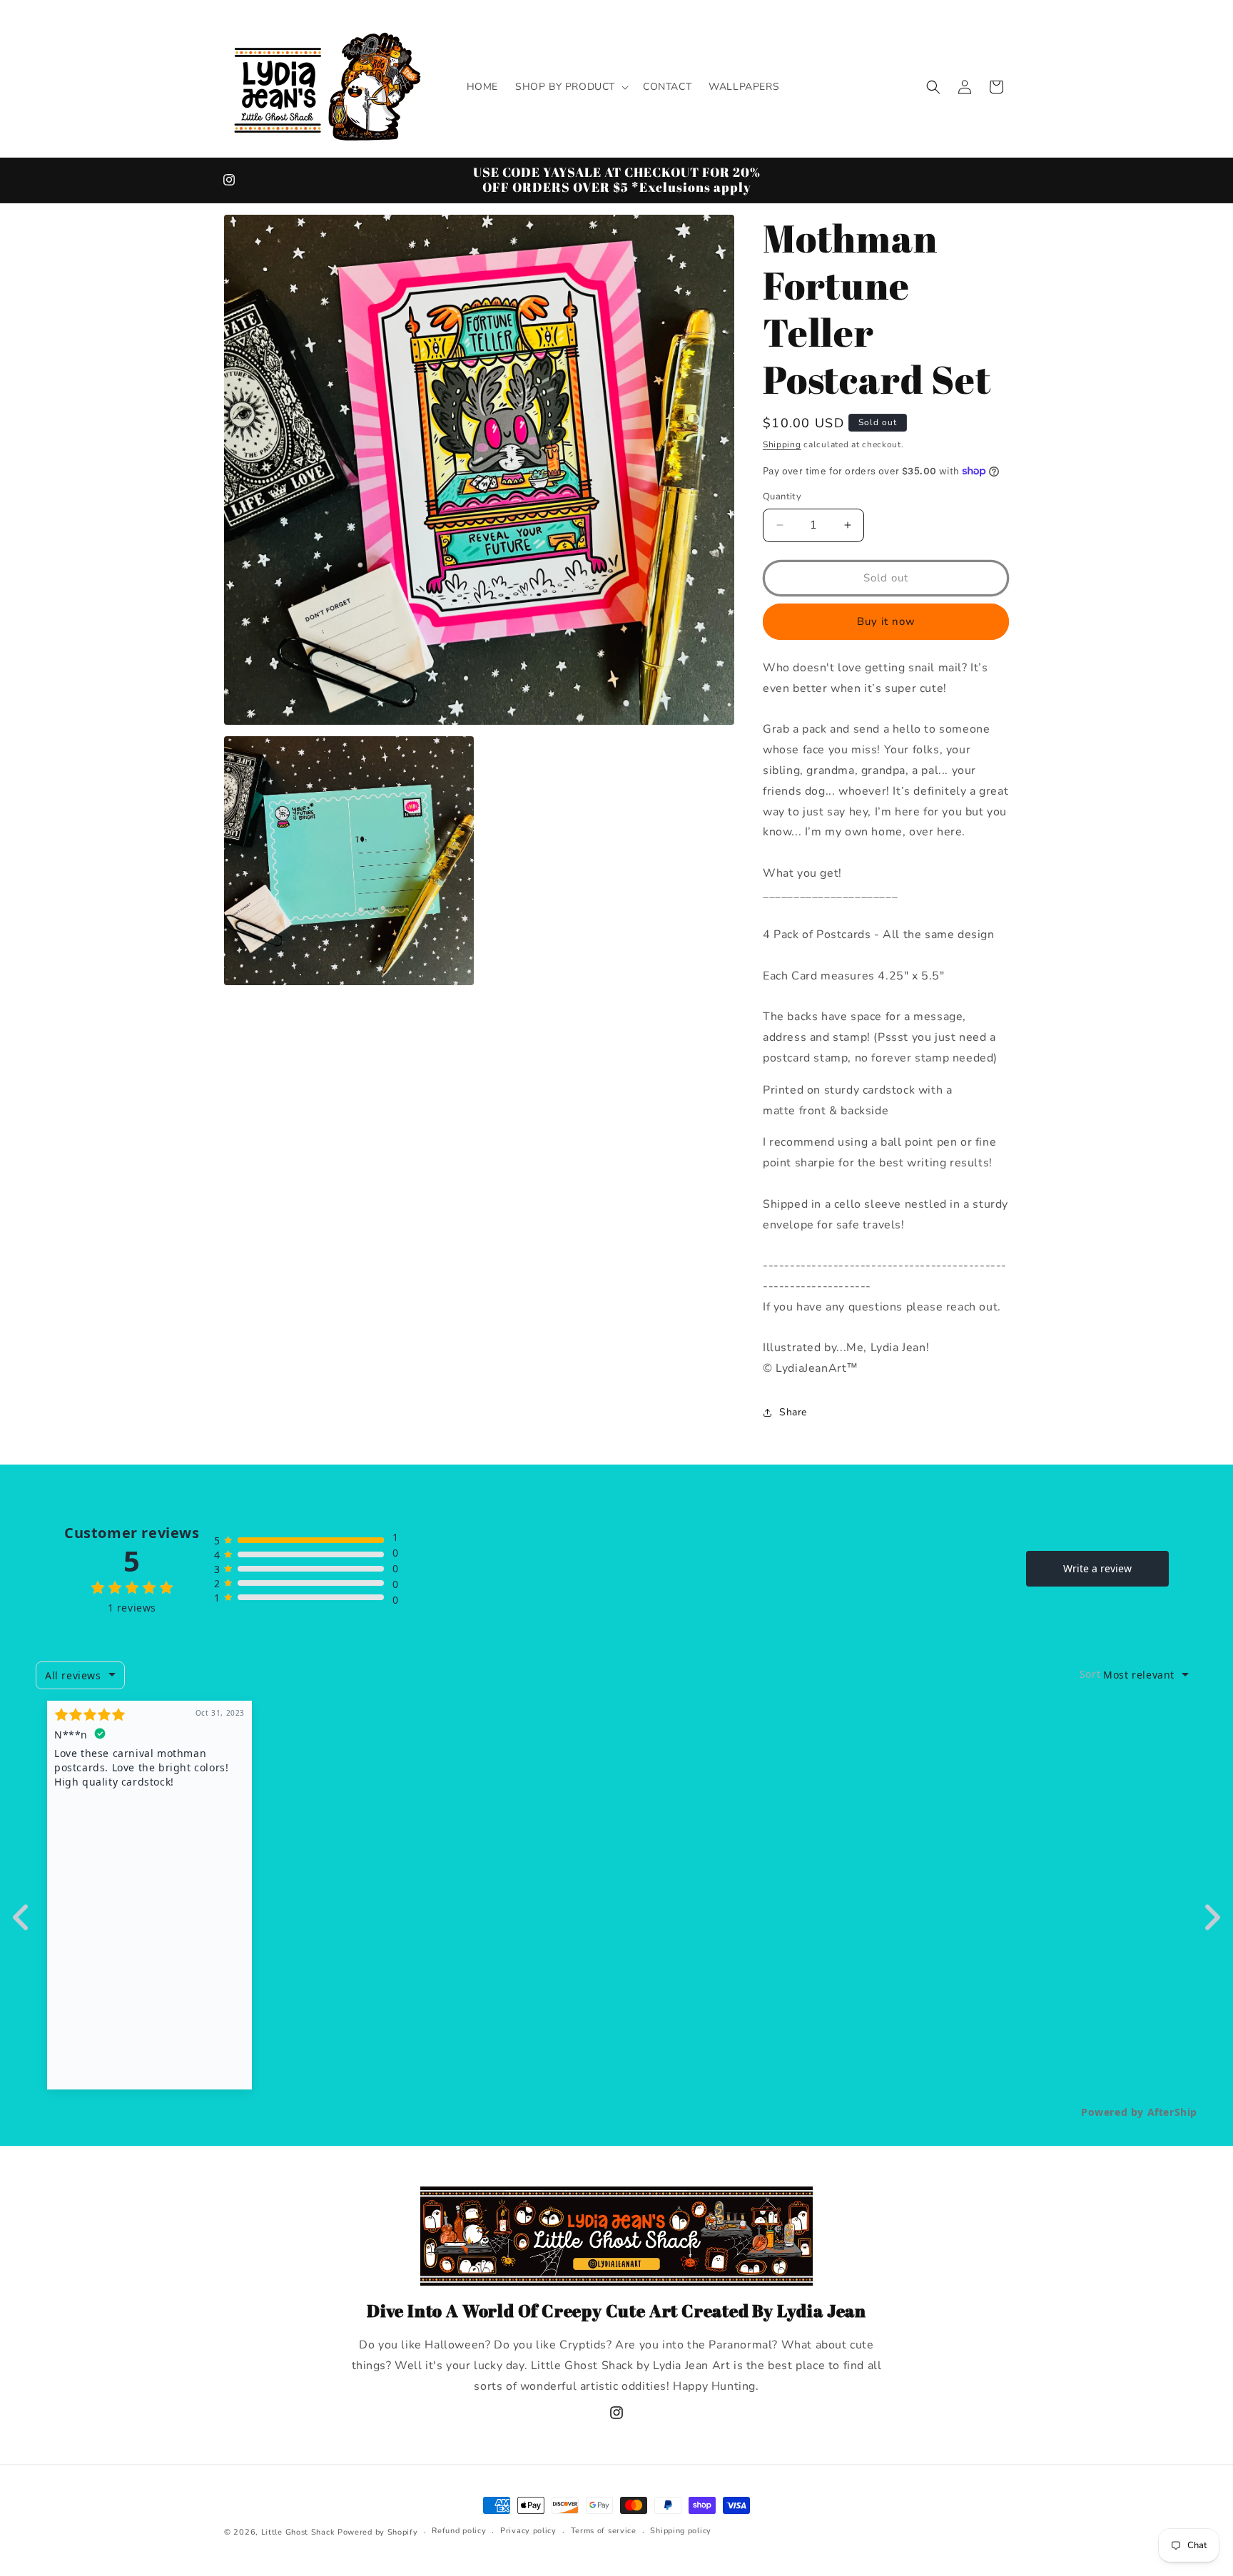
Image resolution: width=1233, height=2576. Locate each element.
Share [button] (793, 1412)
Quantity (782, 497)
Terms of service (604, 2531)
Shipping (782, 444)
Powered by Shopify (378, 2532)
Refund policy (459, 2531)
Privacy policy (528, 2531)
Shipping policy (681, 2531)
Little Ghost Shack (298, 2532)
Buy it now (886, 621)
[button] (570, 87)
